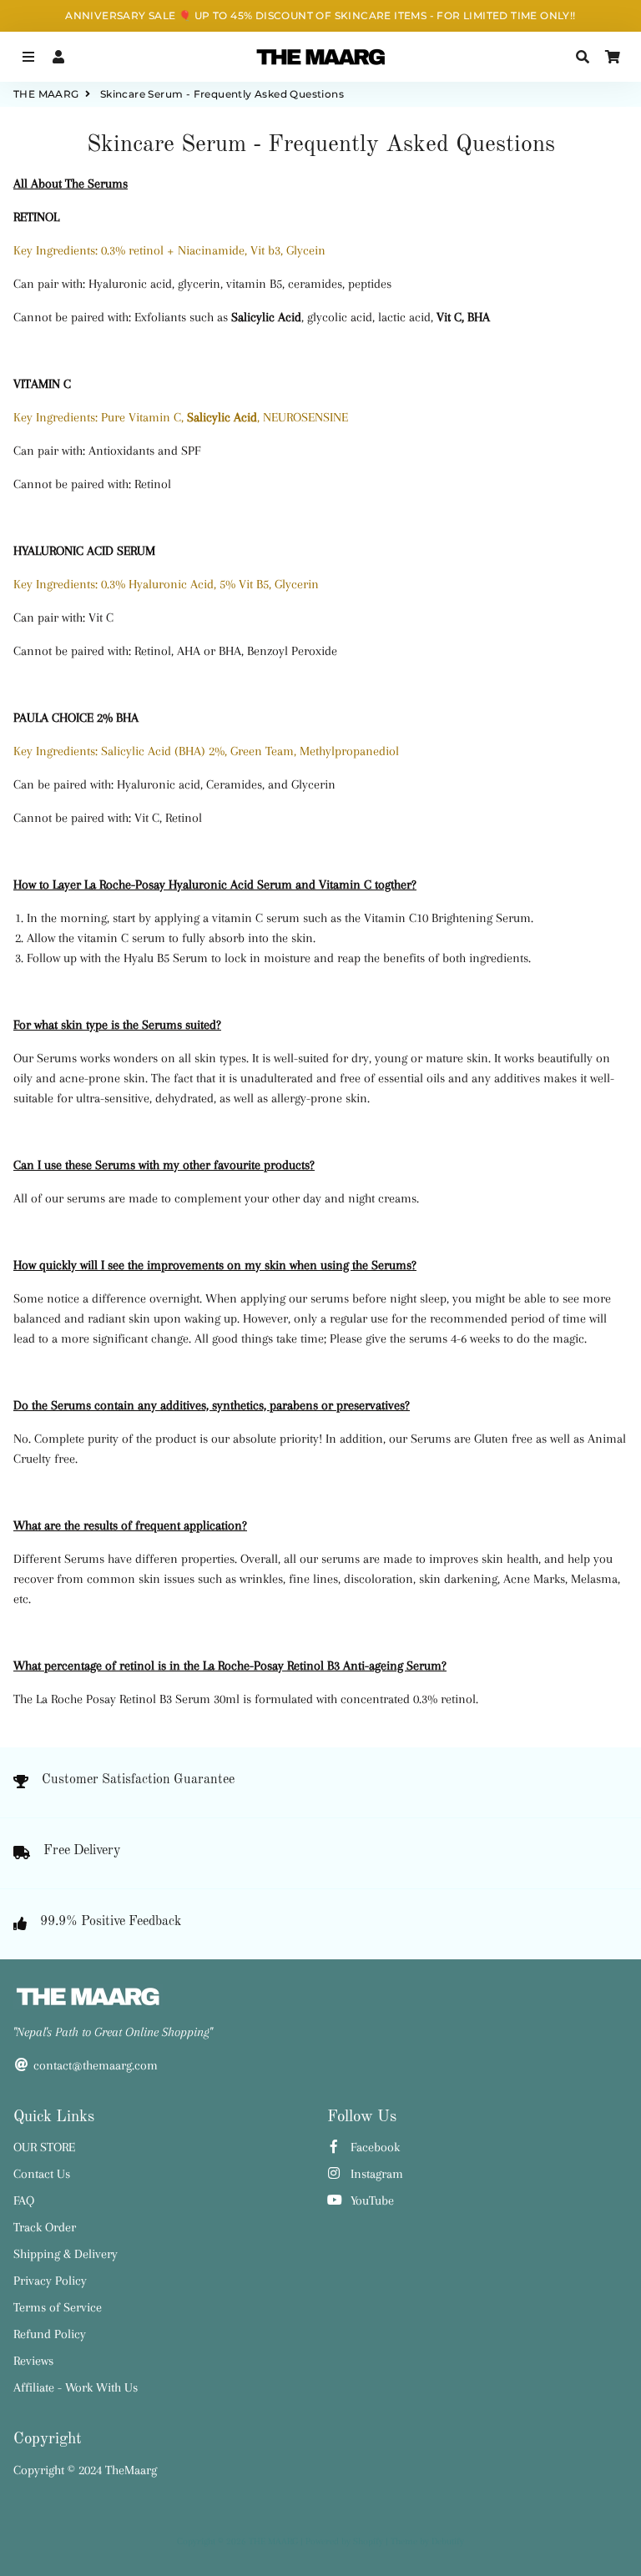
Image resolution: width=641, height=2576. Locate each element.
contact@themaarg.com (94, 2065)
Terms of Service (58, 2307)
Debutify (448, 2541)
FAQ (24, 2200)
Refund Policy (50, 2334)
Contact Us (42, 2174)
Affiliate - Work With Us (76, 2387)
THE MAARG (46, 94)
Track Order (45, 2227)
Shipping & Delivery (66, 2254)
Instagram (375, 2174)
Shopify (368, 2541)
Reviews (33, 2361)
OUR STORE (44, 2147)
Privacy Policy (50, 2281)
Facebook (373, 2147)
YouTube (371, 2200)
